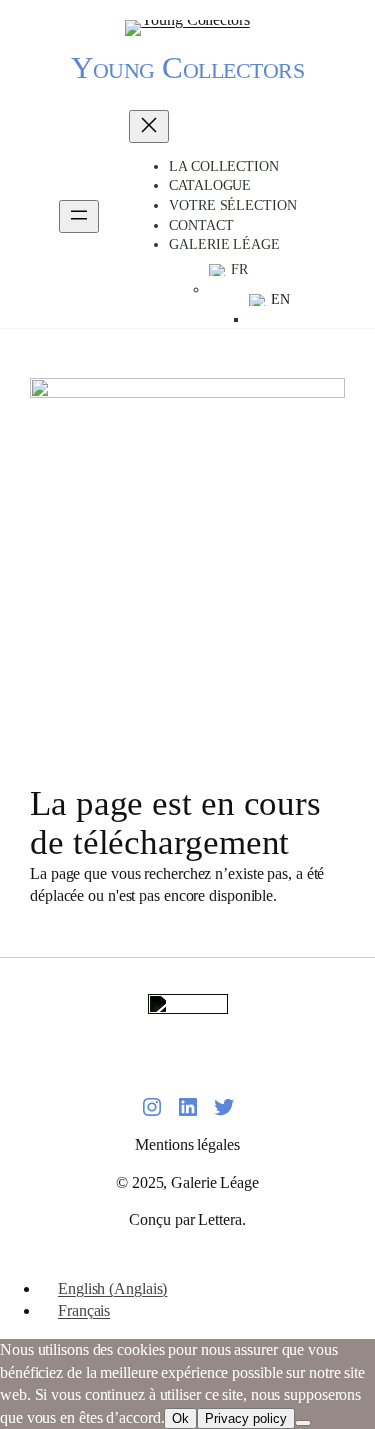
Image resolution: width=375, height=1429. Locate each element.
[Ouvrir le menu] (79, 216)
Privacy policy (246, 1418)
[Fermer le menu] (149, 126)
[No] (303, 1423)
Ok (180, 1418)
